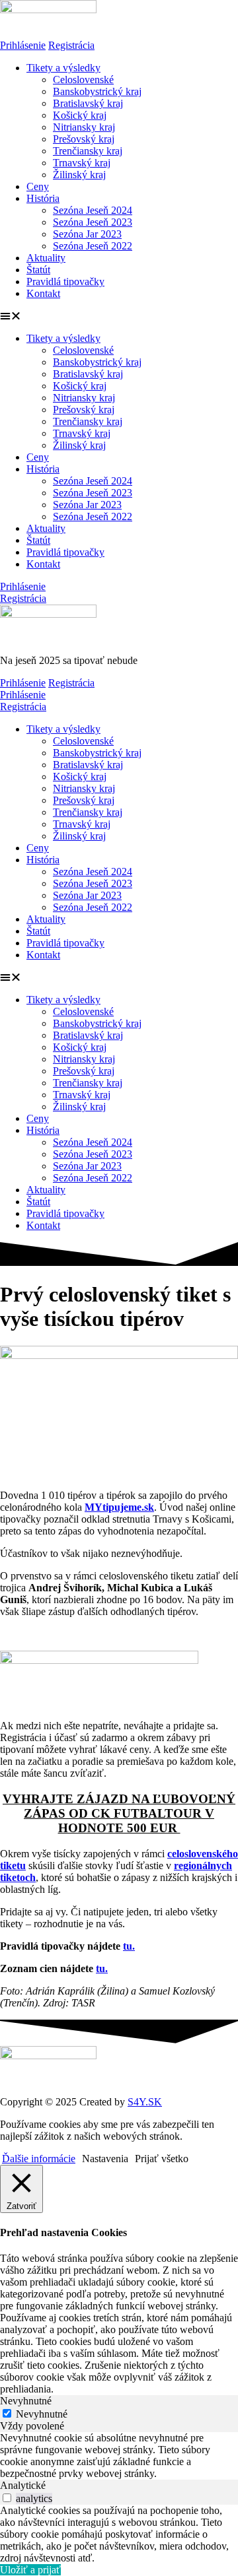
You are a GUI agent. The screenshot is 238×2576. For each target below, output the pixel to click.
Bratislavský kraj (88, 103)
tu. (129, 1946)
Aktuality (46, 258)
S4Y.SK (145, 2102)
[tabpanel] (119, 2456)
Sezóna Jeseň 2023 (93, 222)
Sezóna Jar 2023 (87, 234)
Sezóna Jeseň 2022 (93, 246)
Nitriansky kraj (84, 127)
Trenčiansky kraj (88, 151)
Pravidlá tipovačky (65, 281)
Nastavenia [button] (105, 2159)
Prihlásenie (23, 45)
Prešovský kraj (84, 139)
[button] (119, 316)
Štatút (38, 270)
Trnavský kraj (82, 163)
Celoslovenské (83, 80)
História (43, 198)
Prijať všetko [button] (162, 2159)
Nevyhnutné (42, 2414)
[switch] (7, 2498)
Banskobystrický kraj (97, 91)
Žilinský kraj (79, 175)
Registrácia (71, 45)
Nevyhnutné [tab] (26, 2401)
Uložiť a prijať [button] (30, 2570)
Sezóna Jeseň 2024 (93, 210)
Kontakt (43, 293)
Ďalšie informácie (39, 2159)
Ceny (38, 186)
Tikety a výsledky (63, 68)
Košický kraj (80, 115)
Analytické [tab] (23, 2485)
